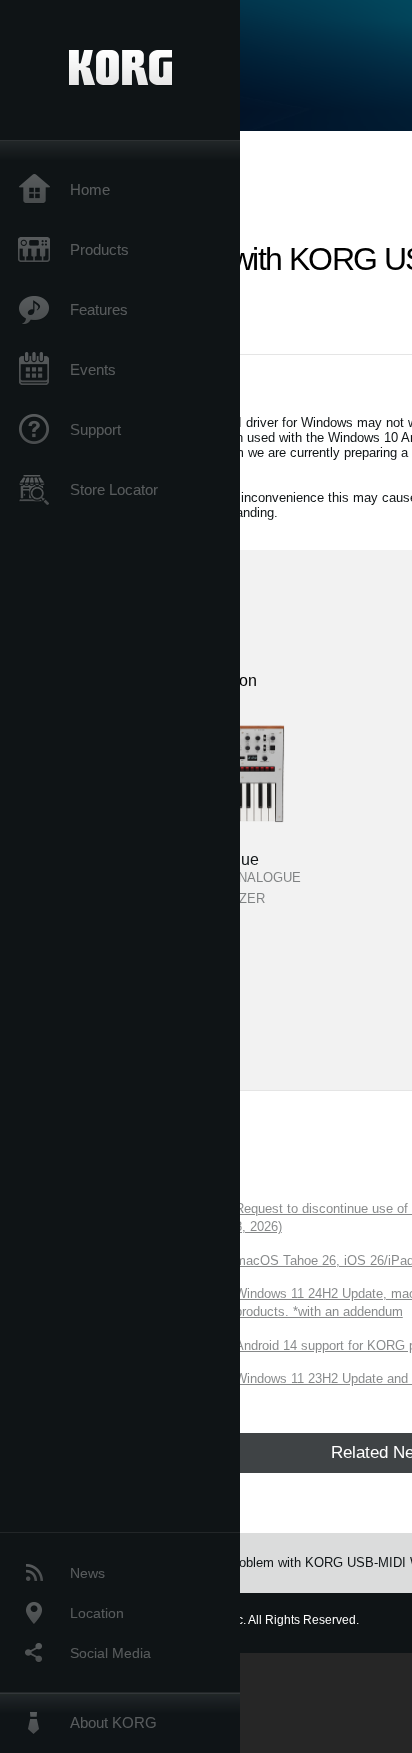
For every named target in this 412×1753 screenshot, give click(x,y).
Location (97, 1613)
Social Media (110, 1653)
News (87, 1573)
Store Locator (114, 489)
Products (99, 249)
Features (99, 309)
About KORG (113, 1722)
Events (93, 369)
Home (90, 189)
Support (95, 429)
